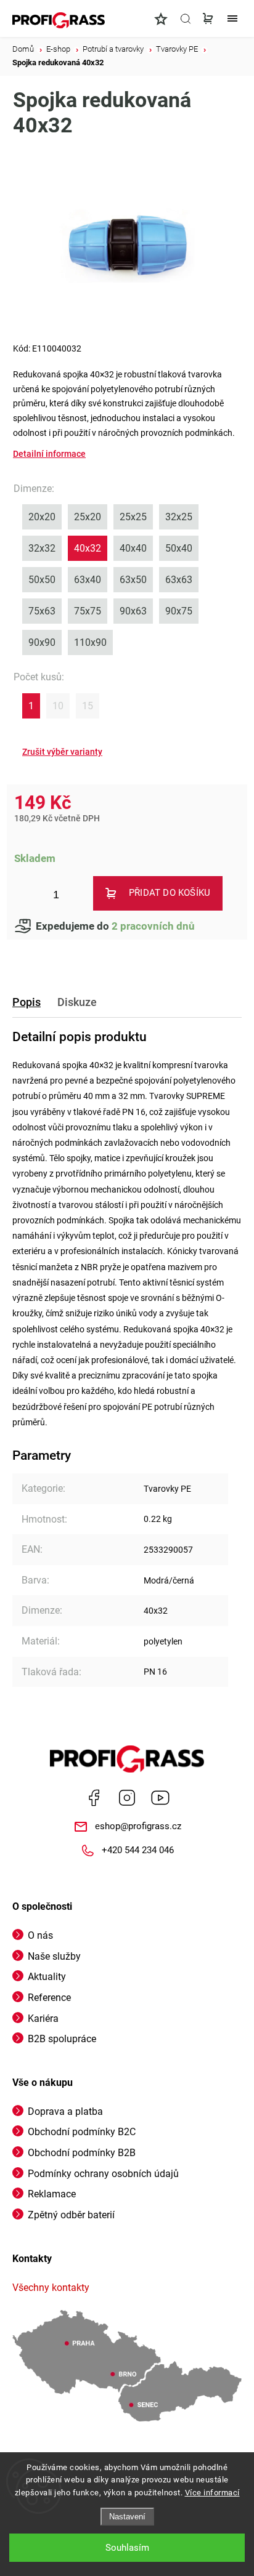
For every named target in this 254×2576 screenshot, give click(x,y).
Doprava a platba (65, 2111)
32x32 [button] (42, 548)
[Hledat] (186, 18)
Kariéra (43, 2019)
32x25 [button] (179, 517)
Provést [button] (62, 752)
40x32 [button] (88, 548)
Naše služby (54, 1956)
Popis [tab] (27, 1002)
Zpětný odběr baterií (71, 2215)
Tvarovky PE (167, 1489)
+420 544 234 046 (138, 1850)
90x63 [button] (133, 611)
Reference (49, 1998)
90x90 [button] (42, 642)
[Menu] (232, 18)
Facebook (94, 1798)
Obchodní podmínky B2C (82, 2132)
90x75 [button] (179, 611)
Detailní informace (49, 454)
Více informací (212, 2493)
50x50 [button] (42, 580)
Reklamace (52, 2194)
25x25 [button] (133, 517)
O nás (40, 1935)
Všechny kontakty (51, 2288)
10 (58, 706)
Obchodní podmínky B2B (82, 2153)
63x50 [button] (133, 580)
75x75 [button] (88, 611)
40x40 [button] (133, 548)
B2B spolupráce (62, 2039)
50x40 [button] (179, 548)
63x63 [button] (179, 580)
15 (88, 706)
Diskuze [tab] (77, 1002)
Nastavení (127, 2517)
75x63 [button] (42, 611)
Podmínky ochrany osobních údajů (103, 2174)
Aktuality (47, 1977)
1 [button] (31, 706)
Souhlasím (127, 2548)
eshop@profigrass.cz (138, 1826)
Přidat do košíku (170, 893)
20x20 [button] (42, 517)
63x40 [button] (88, 580)
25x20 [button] (88, 517)
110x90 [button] (90, 642)
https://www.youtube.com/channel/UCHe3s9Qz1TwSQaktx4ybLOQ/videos (160, 1798)
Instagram (127, 1798)
